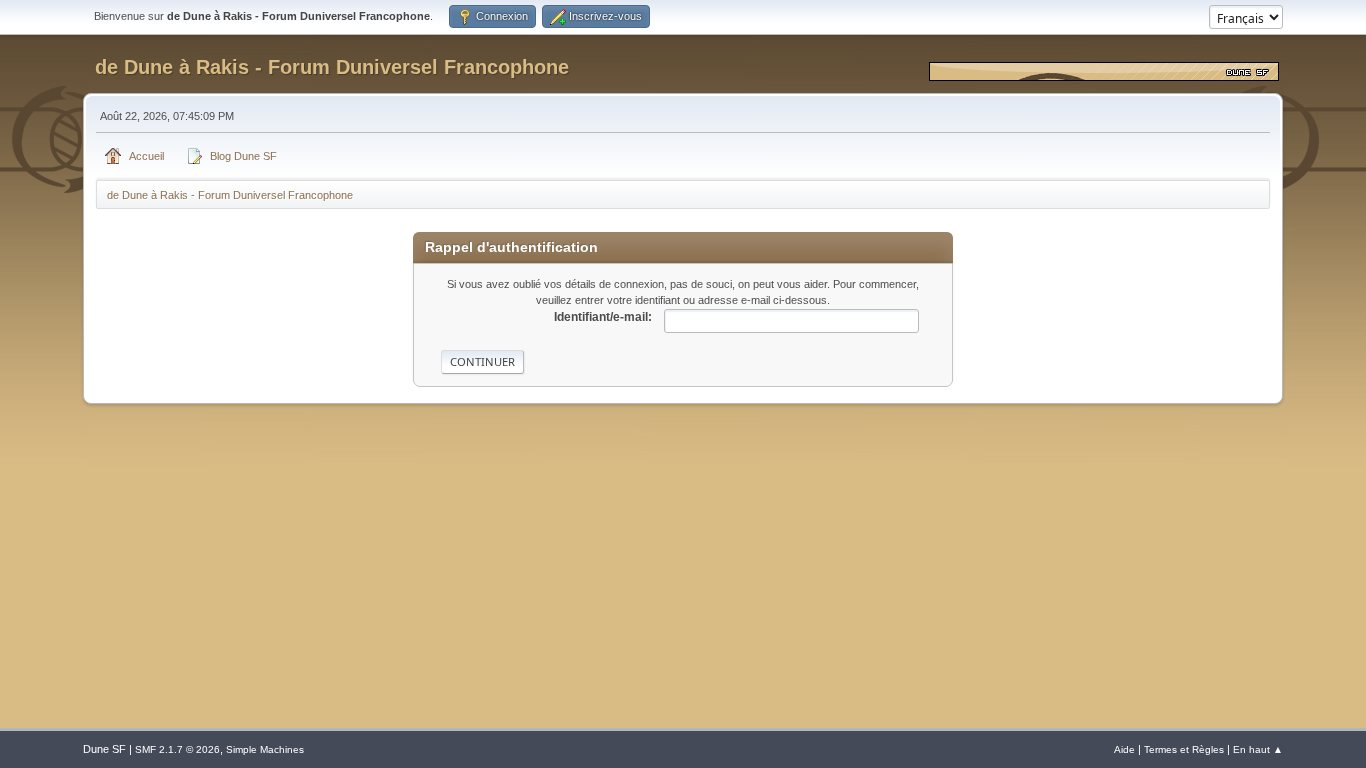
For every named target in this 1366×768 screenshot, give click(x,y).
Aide (1124, 749)
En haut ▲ (1258, 749)
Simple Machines (265, 749)
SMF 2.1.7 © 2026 (177, 749)
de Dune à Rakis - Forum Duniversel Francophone (332, 67)
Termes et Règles (1184, 749)
